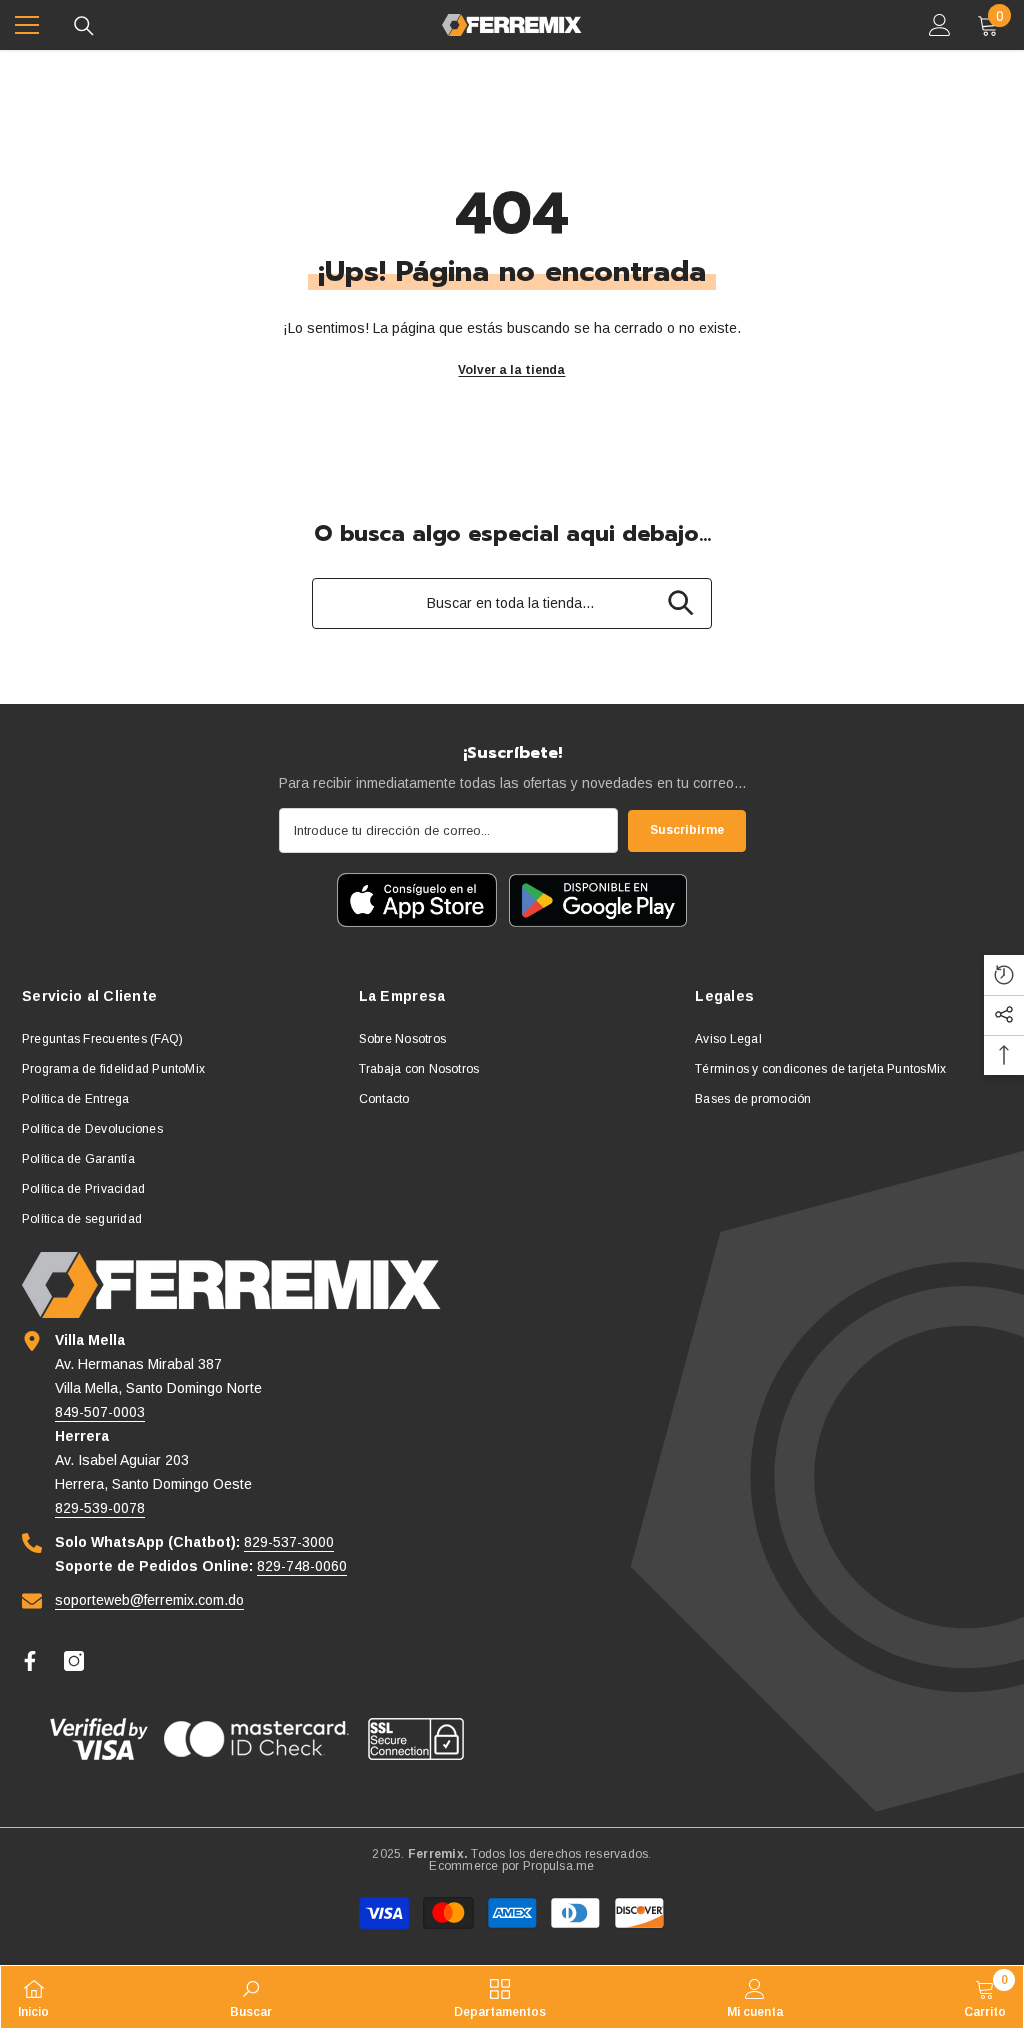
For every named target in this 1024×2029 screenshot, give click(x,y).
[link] (251, 1997)
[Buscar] (84, 26)
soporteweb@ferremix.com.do (149, 1600)
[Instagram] (74, 1661)
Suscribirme (687, 830)
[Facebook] (30, 1661)
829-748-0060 (302, 1566)
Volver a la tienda (511, 370)
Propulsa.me (559, 1866)
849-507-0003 (100, 1412)
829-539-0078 (100, 1508)
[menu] (27, 25)
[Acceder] (940, 25)
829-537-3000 (289, 1542)
